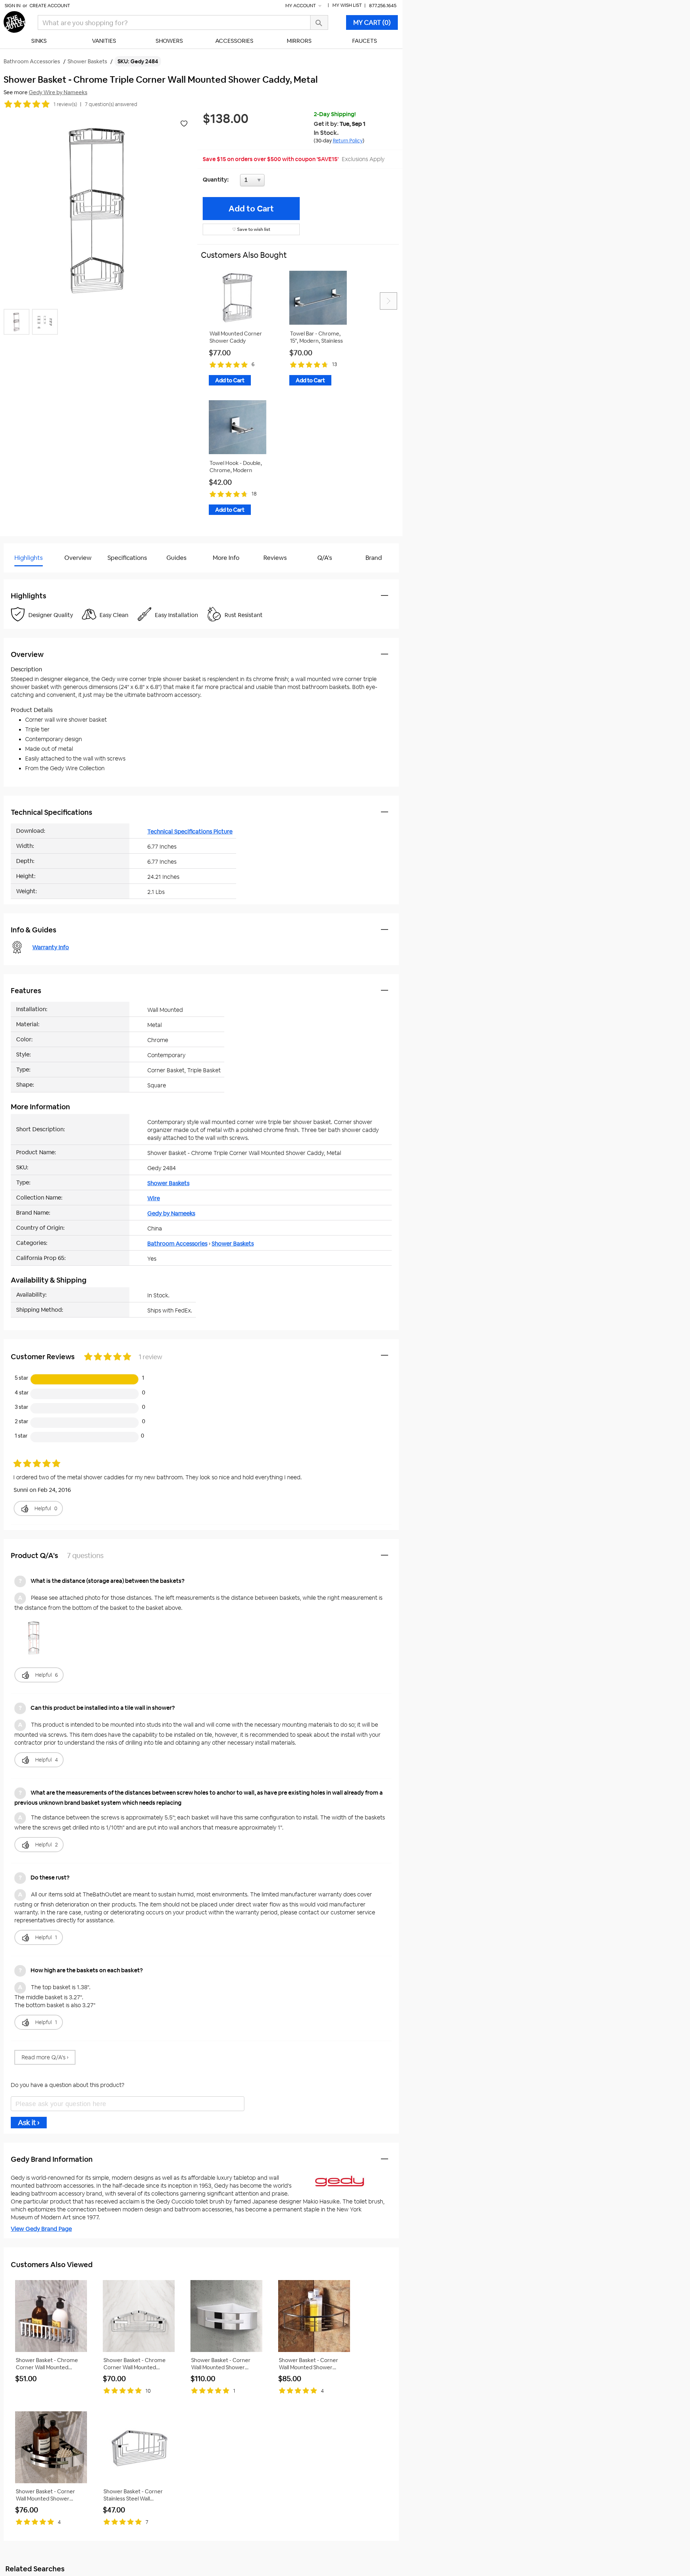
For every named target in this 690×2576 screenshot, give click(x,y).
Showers (169, 41)
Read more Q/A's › (45, 2057)
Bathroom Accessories (177, 1244)
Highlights (29, 558)
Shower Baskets (168, 1183)
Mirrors (299, 41)
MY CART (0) (372, 22)
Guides (176, 558)
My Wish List (347, 5)
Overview (78, 558)
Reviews (275, 558)
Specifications (127, 558)
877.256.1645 (383, 6)
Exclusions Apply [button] (363, 159)
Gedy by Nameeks (171, 1213)
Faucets (365, 41)
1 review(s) (65, 104)
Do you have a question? (35, 576)
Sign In (13, 6)
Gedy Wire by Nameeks (58, 92)
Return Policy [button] (348, 141)
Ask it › (29, 2123)
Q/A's (325, 558)
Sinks (39, 41)
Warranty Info (51, 947)
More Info (226, 558)
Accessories (234, 41)
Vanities (104, 41)
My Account (301, 6)
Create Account (50, 6)
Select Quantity (276, 182)
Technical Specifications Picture (190, 832)
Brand (374, 558)
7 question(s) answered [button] (111, 104)
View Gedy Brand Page (41, 2229)
